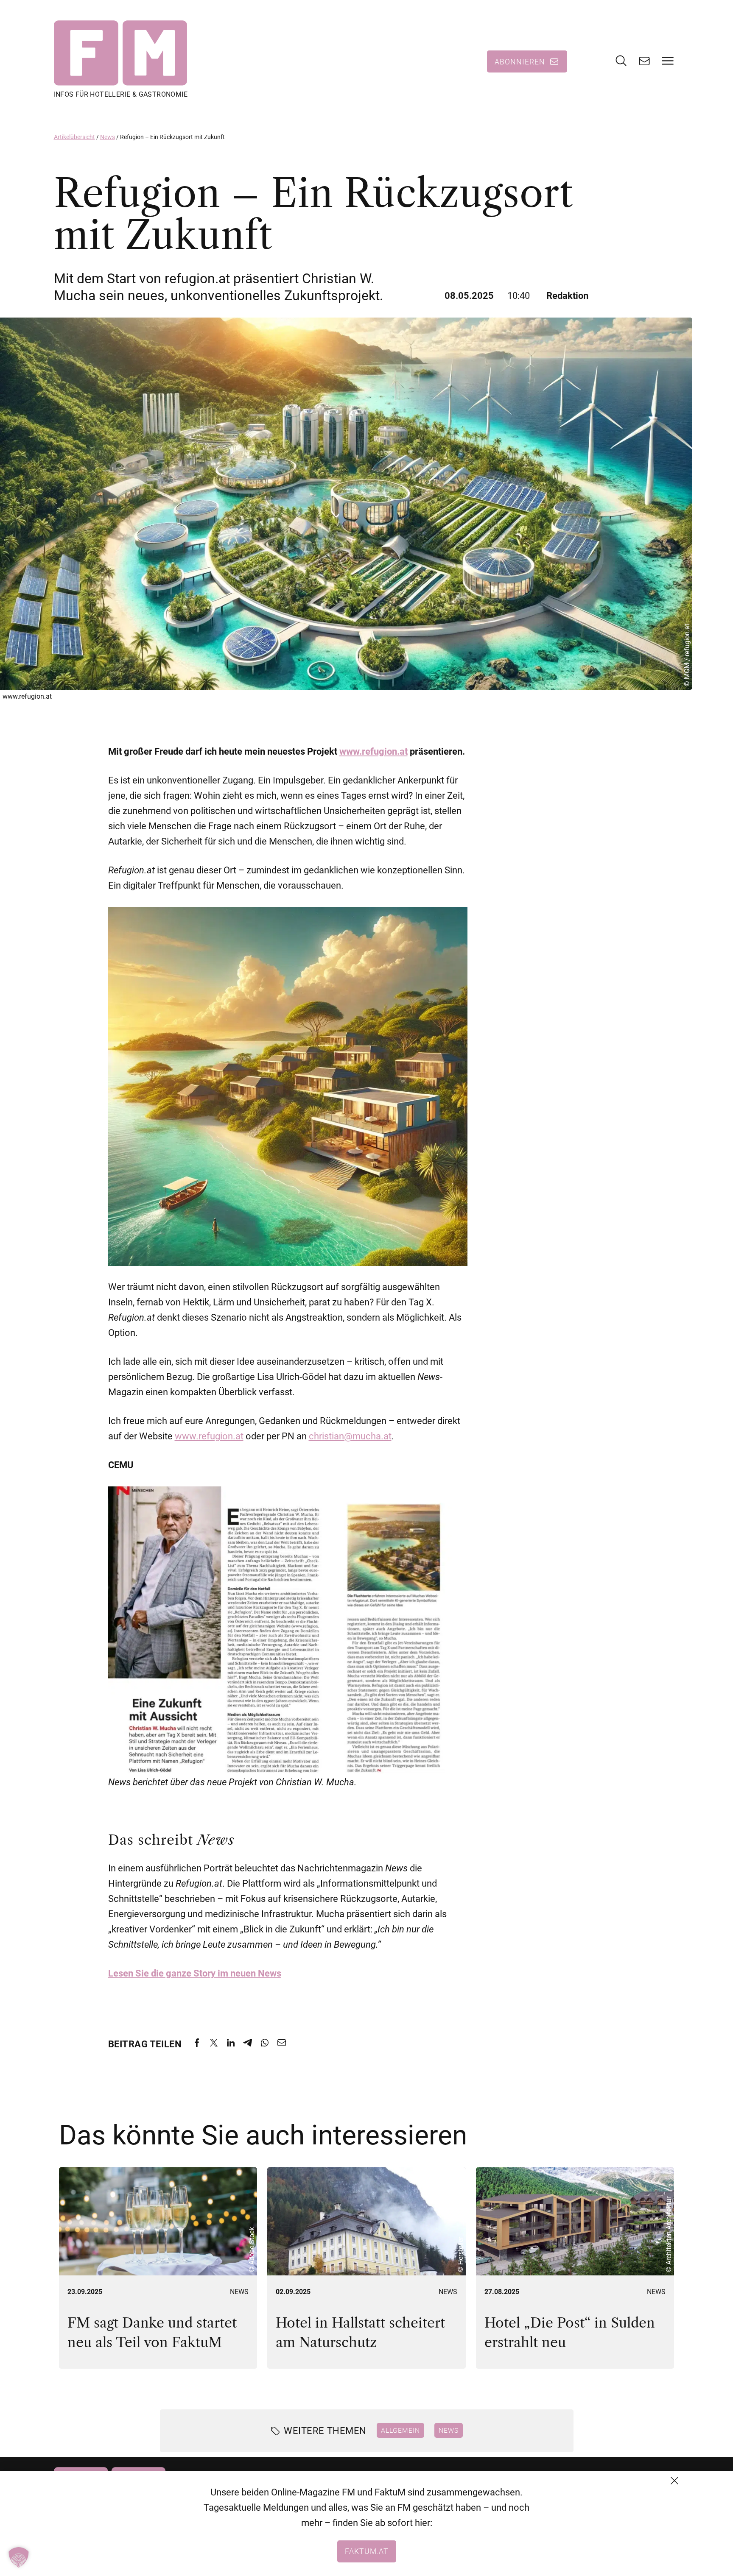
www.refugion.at (373, 751)
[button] (19, 2557)
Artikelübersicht (74, 137)
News (108, 137)
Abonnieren (520, 61)
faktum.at (367, 2551)
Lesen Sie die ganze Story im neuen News (195, 1973)
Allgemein (400, 2430)
